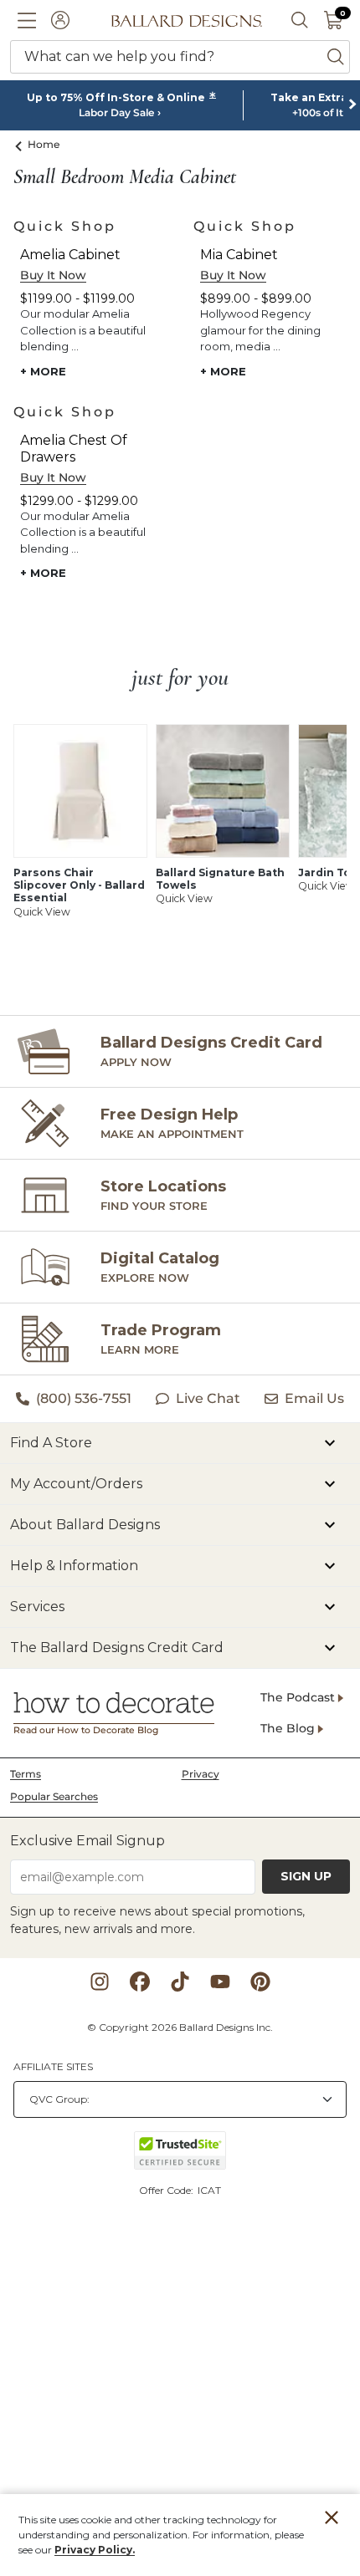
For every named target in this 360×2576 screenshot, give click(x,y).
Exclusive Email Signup (87, 1841)
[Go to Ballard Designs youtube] (220, 1982)
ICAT (209, 2190)
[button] (27, 20)
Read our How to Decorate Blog (86, 1730)
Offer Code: (167, 2190)
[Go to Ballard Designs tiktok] (180, 1982)
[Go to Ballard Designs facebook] (140, 1982)
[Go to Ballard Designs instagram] (100, 1982)
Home (44, 144)
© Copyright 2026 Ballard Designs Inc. (180, 2027)
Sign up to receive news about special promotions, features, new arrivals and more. (157, 1920)
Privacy (201, 1774)
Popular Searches (54, 1796)
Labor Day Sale (116, 113)
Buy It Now (53, 275)
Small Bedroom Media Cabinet (125, 177)
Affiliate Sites (53, 2066)
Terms (26, 1774)
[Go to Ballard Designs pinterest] (260, 1982)
